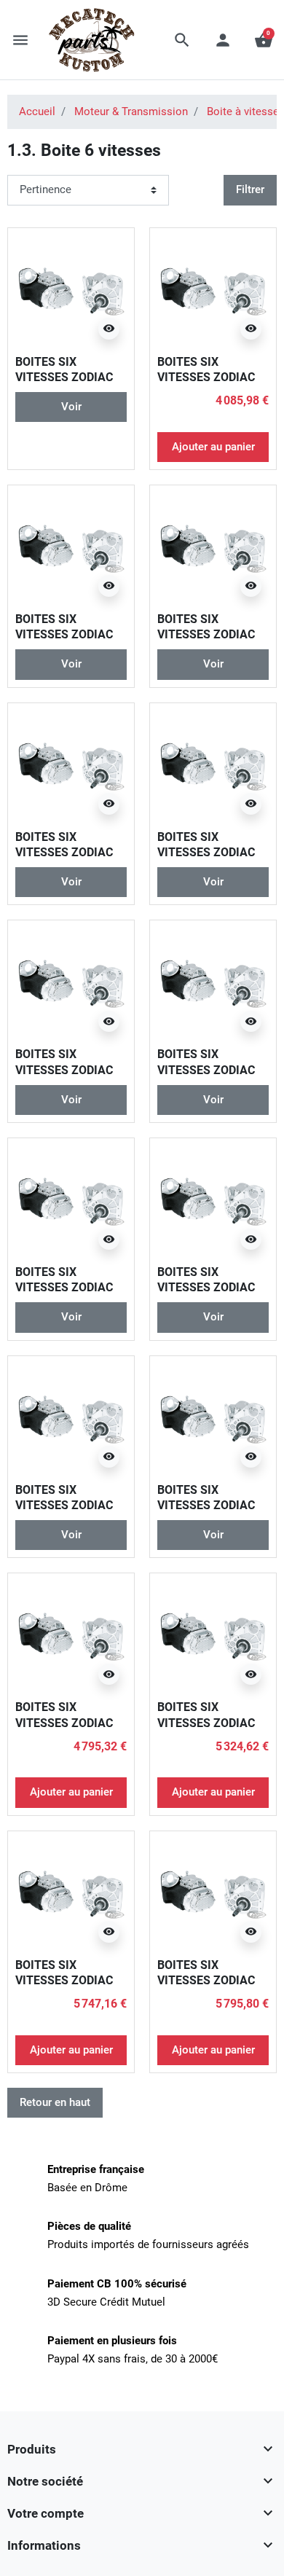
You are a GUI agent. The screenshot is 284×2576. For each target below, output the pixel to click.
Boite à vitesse (243, 111)
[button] (182, 40)
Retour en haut (55, 2102)
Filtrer (250, 189)
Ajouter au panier (213, 447)
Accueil (37, 111)
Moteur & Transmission (131, 111)
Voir (71, 407)
